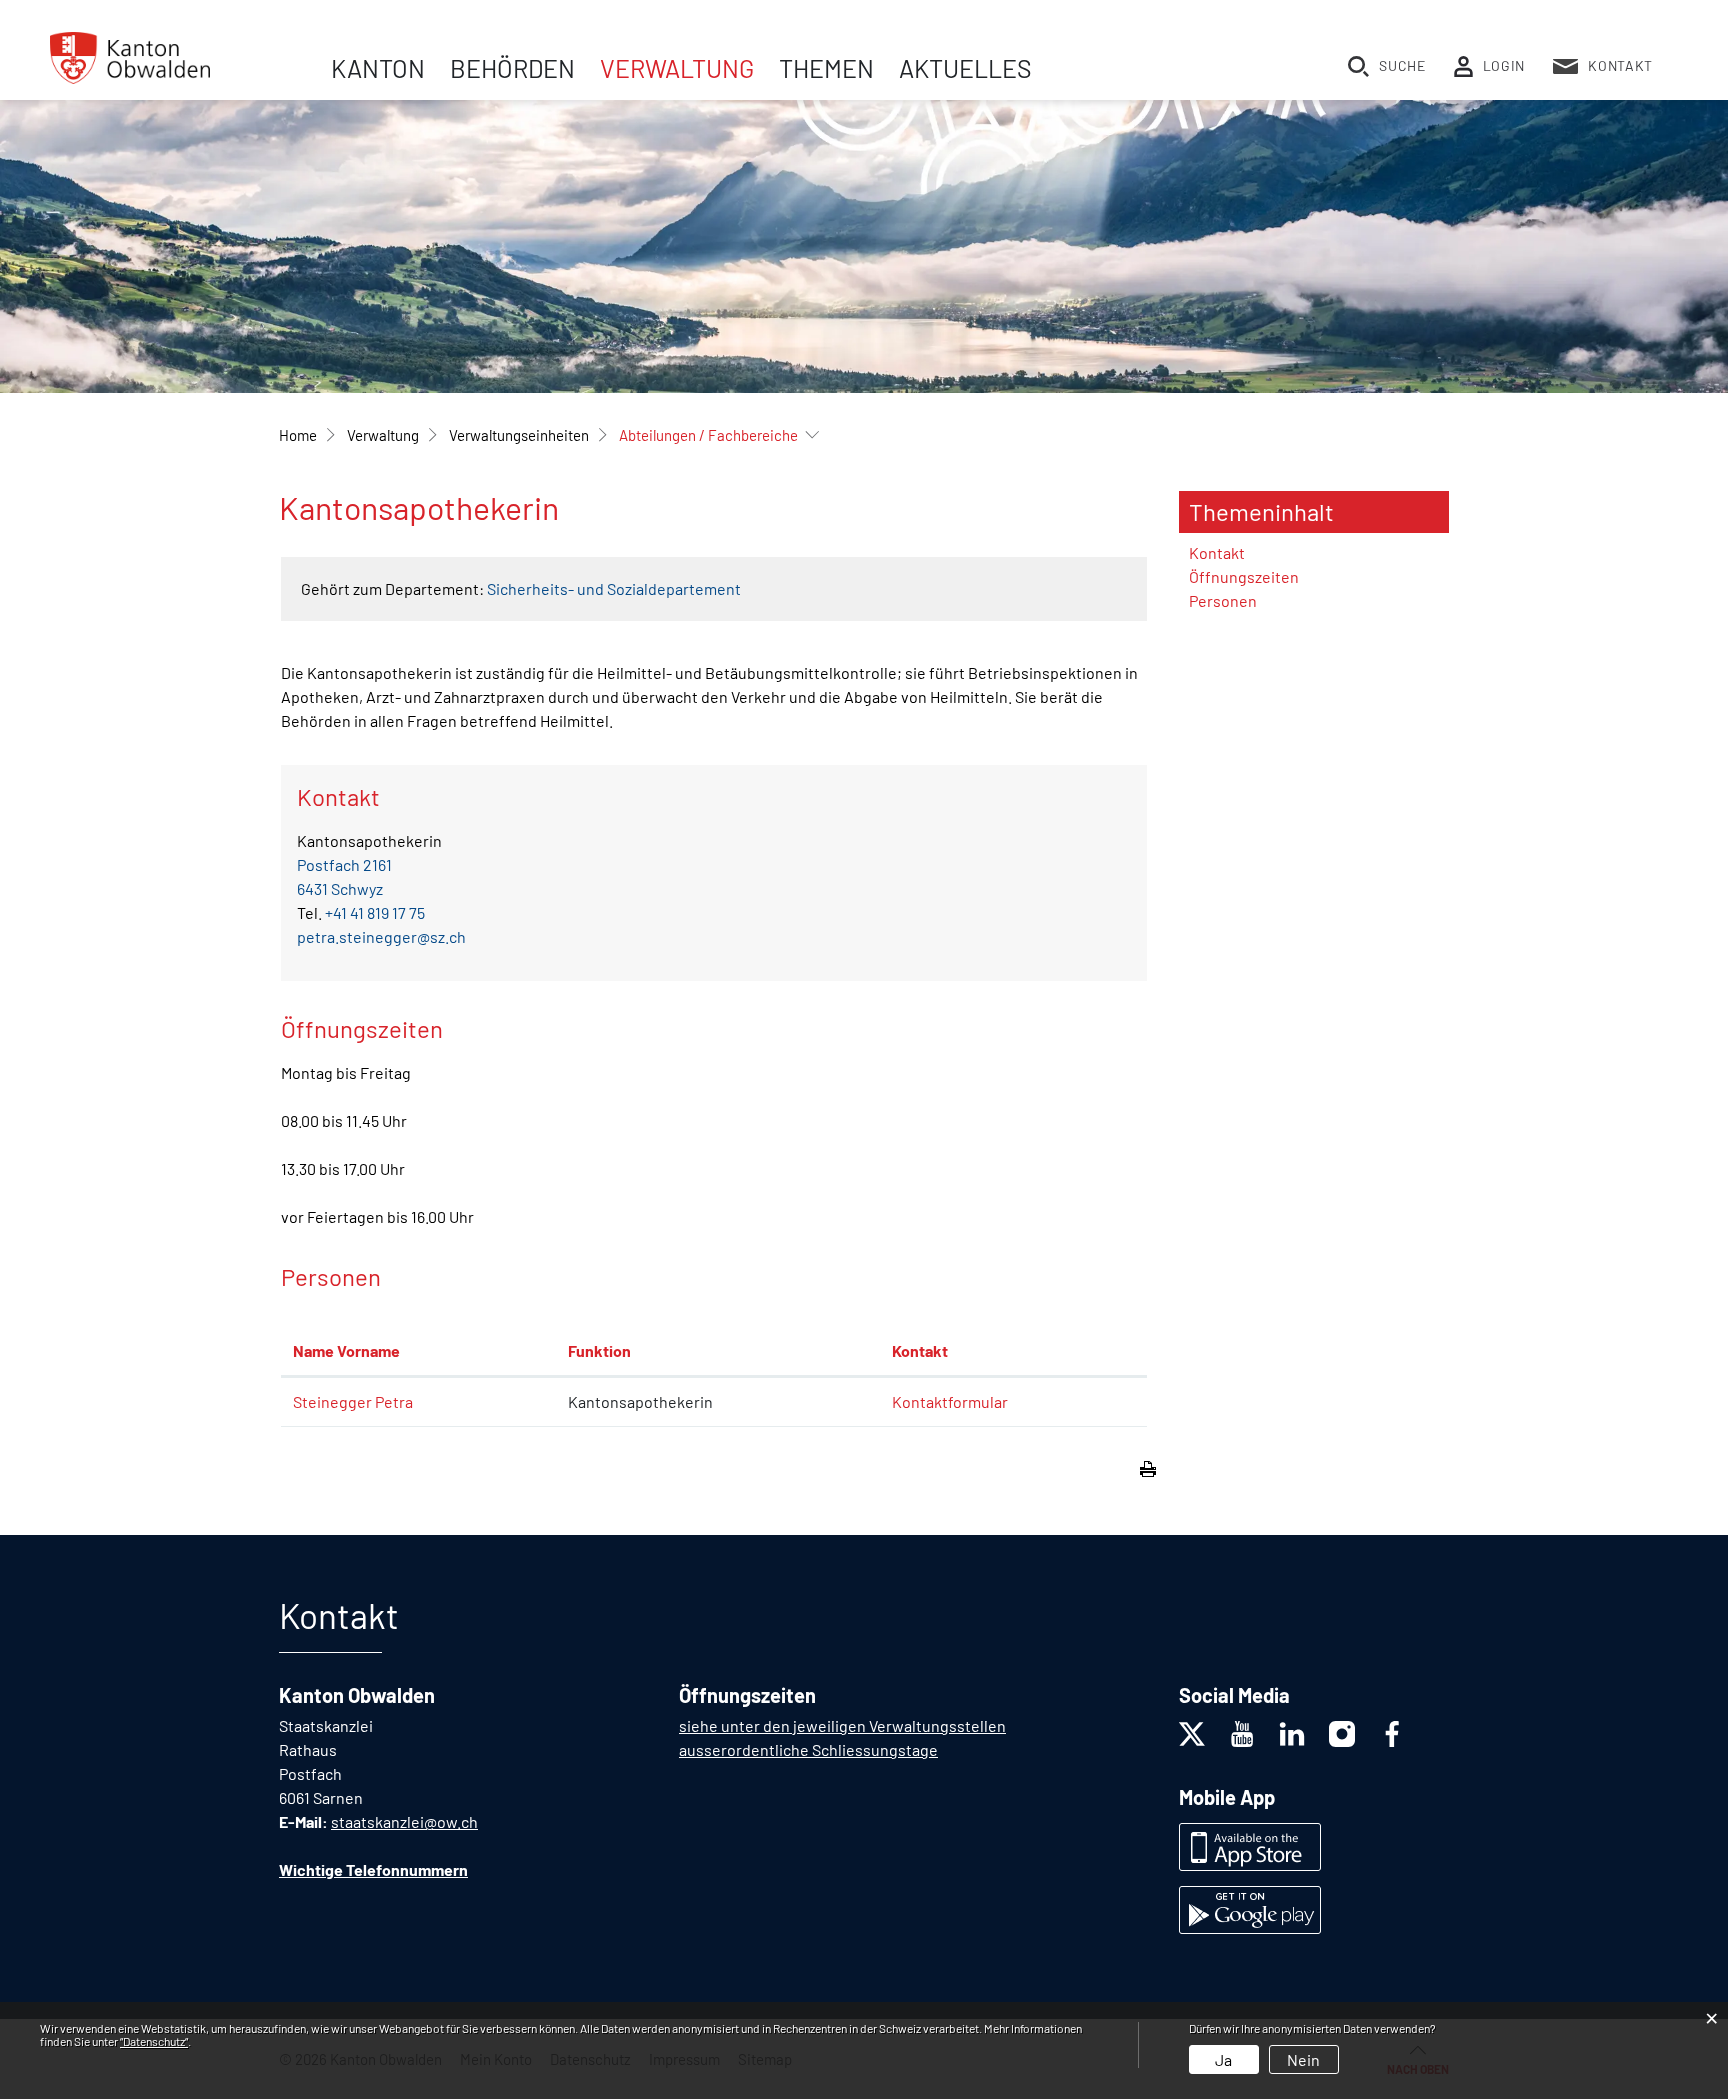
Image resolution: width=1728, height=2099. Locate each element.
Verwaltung (677, 68)
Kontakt (920, 1350)
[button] (383, 435)
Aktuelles (965, 68)
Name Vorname (346, 1350)
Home (298, 435)
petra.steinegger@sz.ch (381, 936)
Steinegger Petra (353, 1401)
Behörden (512, 68)
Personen (1223, 600)
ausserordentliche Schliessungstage (808, 1749)
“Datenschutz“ (154, 2041)
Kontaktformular (950, 1401)
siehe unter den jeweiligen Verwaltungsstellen (842, 1725)
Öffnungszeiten (1244, 576)
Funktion (599, 1350)
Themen (826, 68)
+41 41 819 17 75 (375, 912)
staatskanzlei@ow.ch (404, 1821)
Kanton (378, 68)
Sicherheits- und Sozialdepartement (614, 588)
